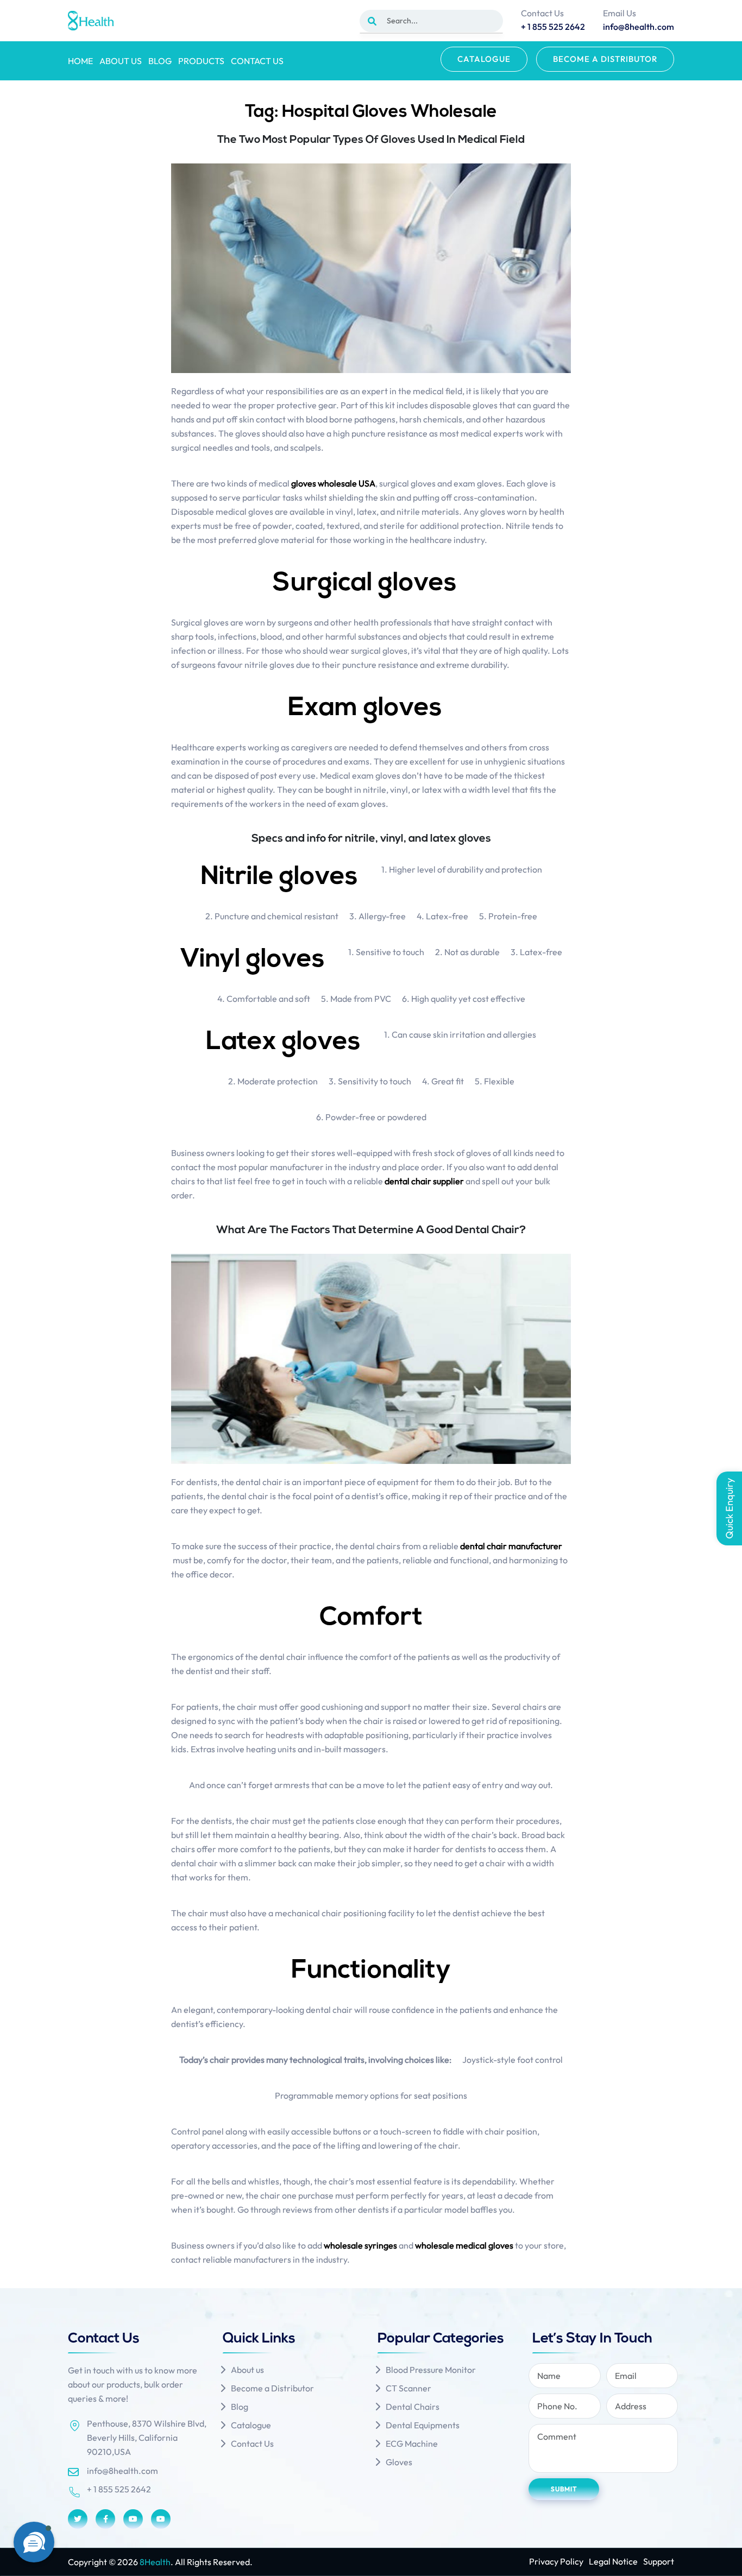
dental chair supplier (424, 1181)
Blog (160, 61)
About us (121, 61)
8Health (155, 2562)
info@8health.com (122, 2471)
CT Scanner (408, 2388)
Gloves (399, 2462)
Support (659, 2561)
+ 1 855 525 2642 (119, 2489)
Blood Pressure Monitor (431, 2370)
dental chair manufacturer (511, 1546)
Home (80, 61)
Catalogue (484, 59)
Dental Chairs (413, 2407)
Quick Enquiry (729, 1508)
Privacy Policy (556, 2561)
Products (201, 61)
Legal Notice (613, 2561)
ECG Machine (412, 2444)
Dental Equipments (423, 2425)
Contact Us (257, 61)
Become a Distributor (605, 59)
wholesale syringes (360, 2245)
